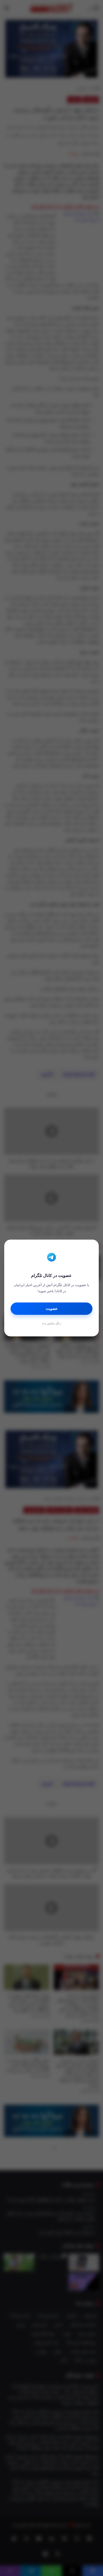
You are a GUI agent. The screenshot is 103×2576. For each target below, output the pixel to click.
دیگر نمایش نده (51, 1323)
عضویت (52, 1309)
